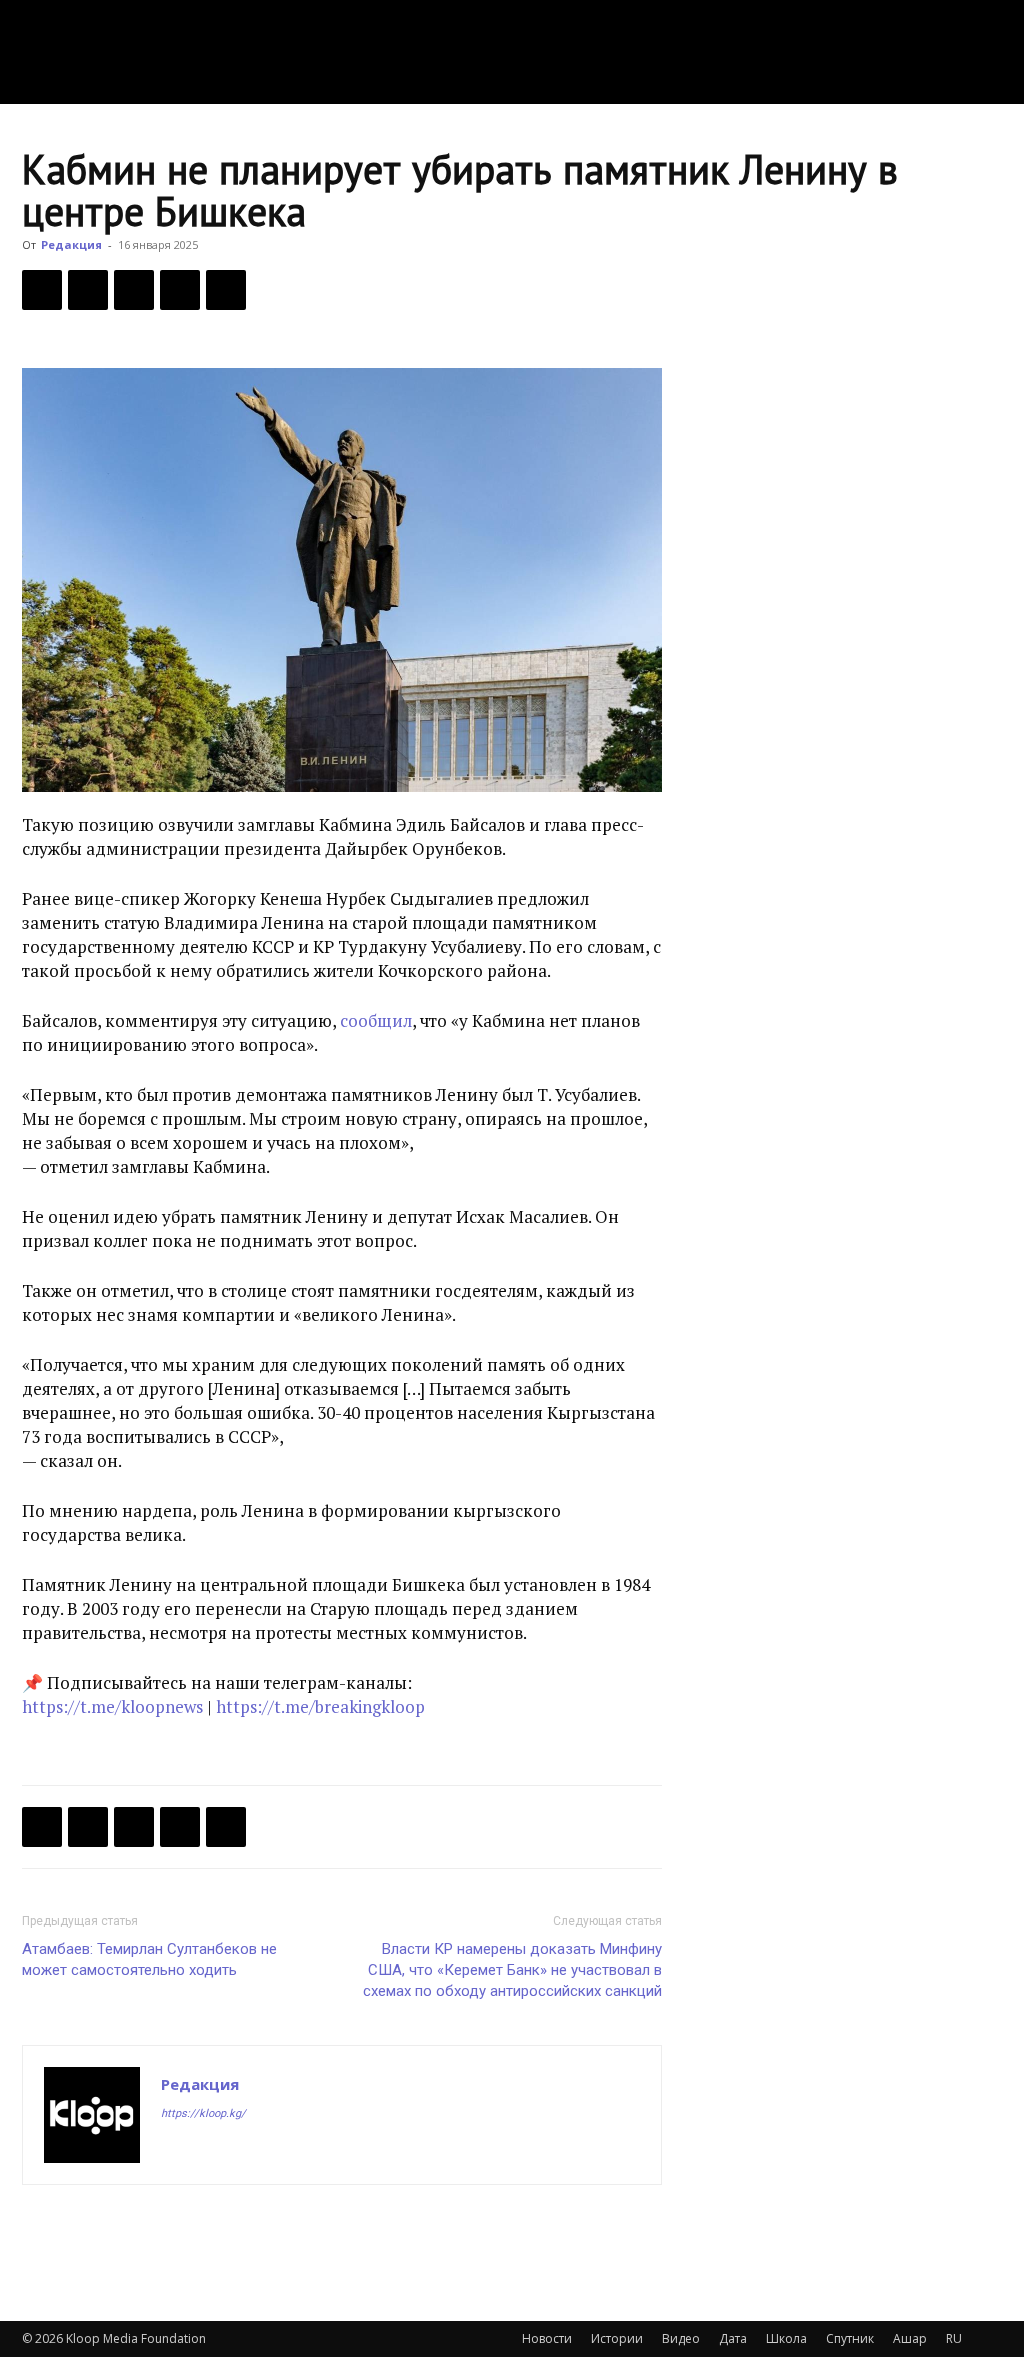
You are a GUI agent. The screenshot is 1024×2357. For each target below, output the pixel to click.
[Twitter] (88, 290)
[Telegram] (180, 290)
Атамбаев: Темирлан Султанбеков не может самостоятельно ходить (149, 1959)
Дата (733, 2338)
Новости (547, 2338)
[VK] (134, 290)
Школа (786, 2338)
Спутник (850, 2338)
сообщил (376, 1020)
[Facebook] (42, 290)
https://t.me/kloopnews (112, 1706)
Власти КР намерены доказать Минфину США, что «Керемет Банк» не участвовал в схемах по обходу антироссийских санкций (512, 1970)
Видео (681, 2338)
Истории (617, 2338)
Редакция (71, 244)
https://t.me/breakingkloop (320, 1706)
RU (954, 2338)
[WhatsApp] (226, 290)
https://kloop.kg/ (203, 2113)
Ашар (910, 2338)
